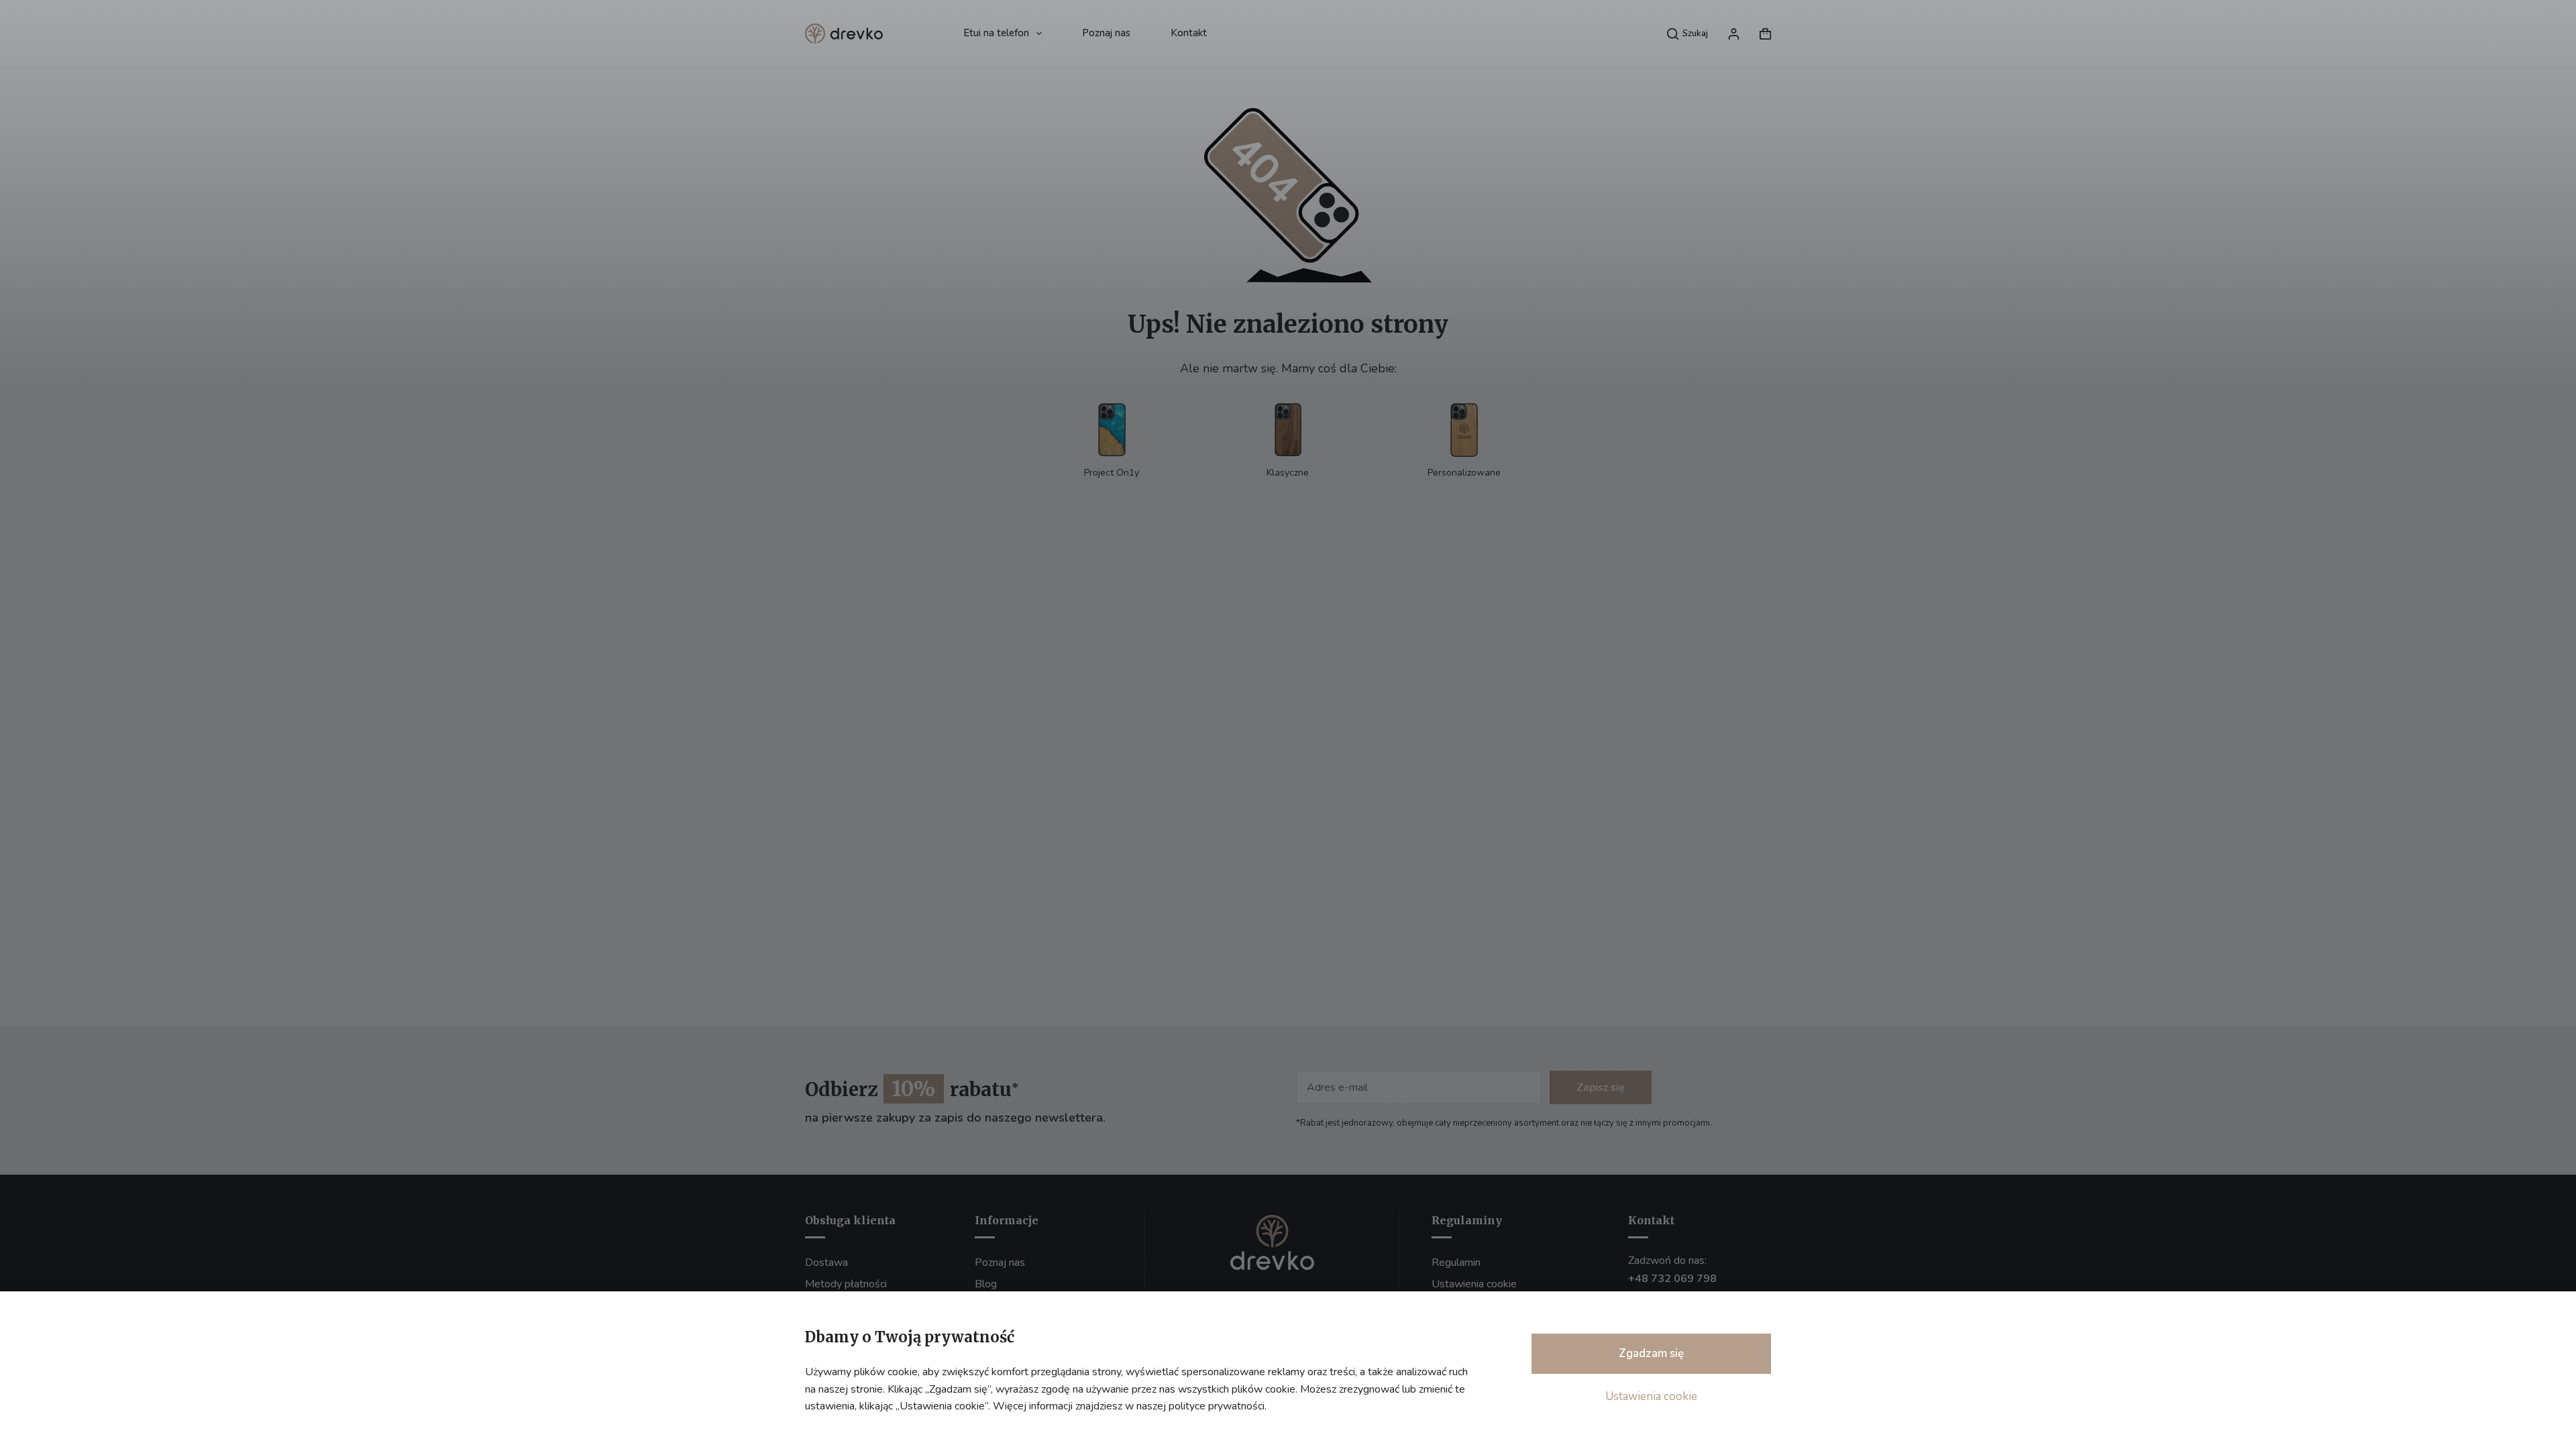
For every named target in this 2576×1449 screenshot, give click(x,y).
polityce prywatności (1217, 1406)
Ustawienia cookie (1651, 1396)
